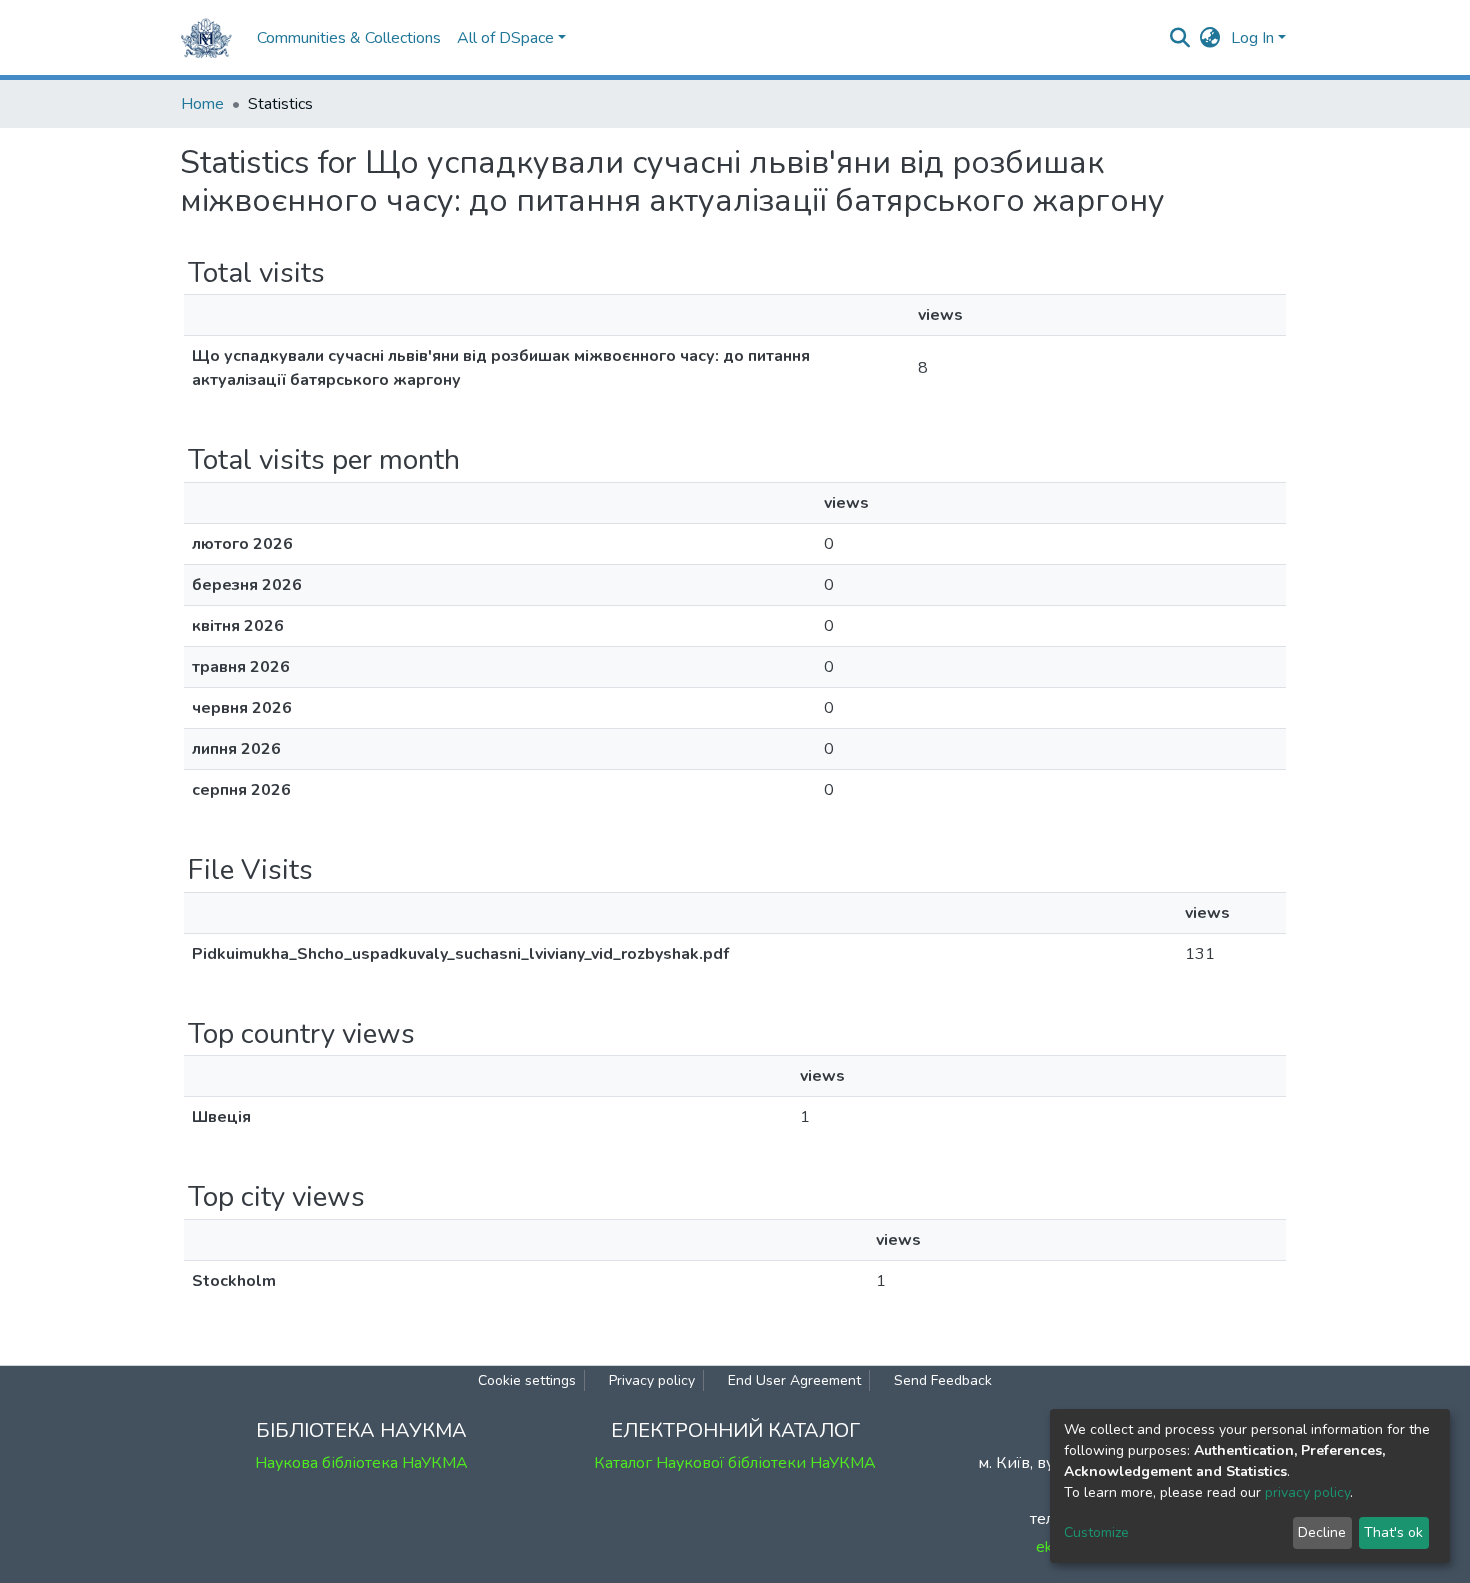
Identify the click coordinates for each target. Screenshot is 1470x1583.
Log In (1252, 38)
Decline (1322, 1532)
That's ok (1393, 1532)
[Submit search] (1180, 38)
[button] (1210, 38)
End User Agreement (794, 1380)
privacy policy (1307, 1492)
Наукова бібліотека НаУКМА (361, 1463)
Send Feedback (943, 1380)
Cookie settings (527, 1380)
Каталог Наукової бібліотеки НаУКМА (735, 1463)
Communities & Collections (349, 38)
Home (202, 104)
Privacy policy (652, 1380)
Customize (1096, 1532)
